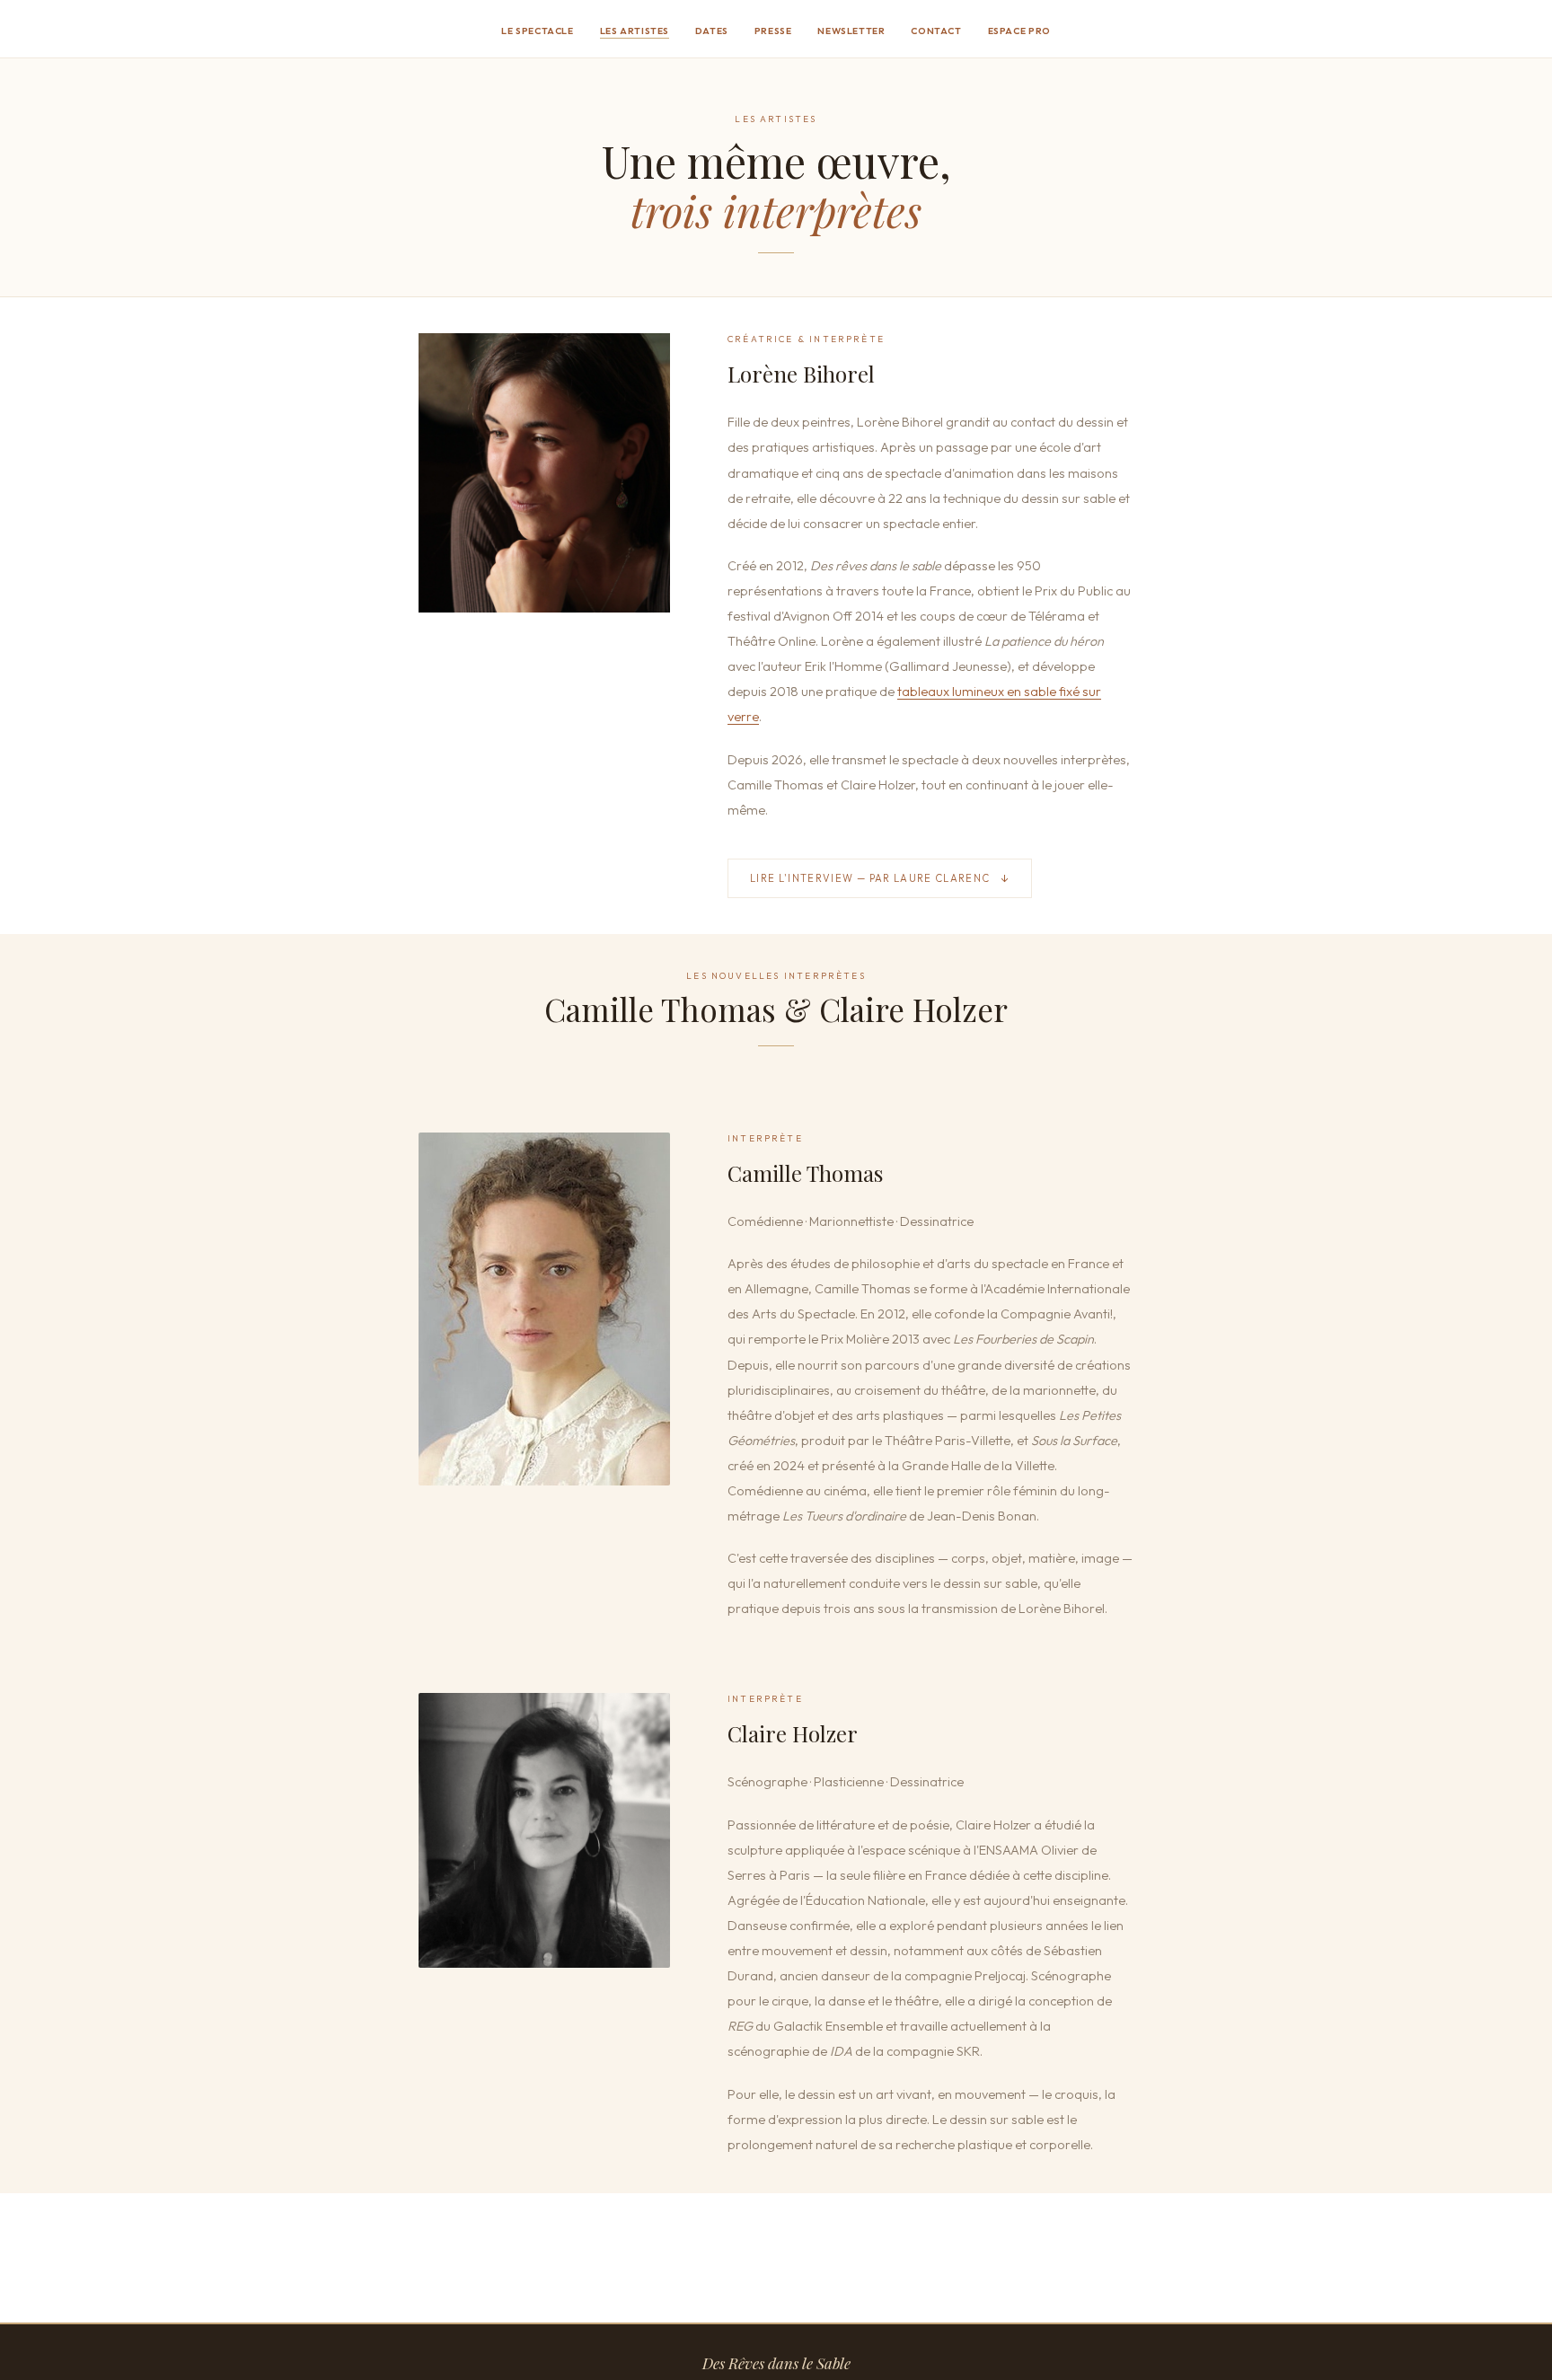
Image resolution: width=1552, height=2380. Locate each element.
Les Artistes (635, 31)
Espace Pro (1019, 31)
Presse (773, 31)
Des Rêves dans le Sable (776, 2363)
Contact (936, 31)
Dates (712, 31)
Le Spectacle (538, 31)
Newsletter (851, 31)
